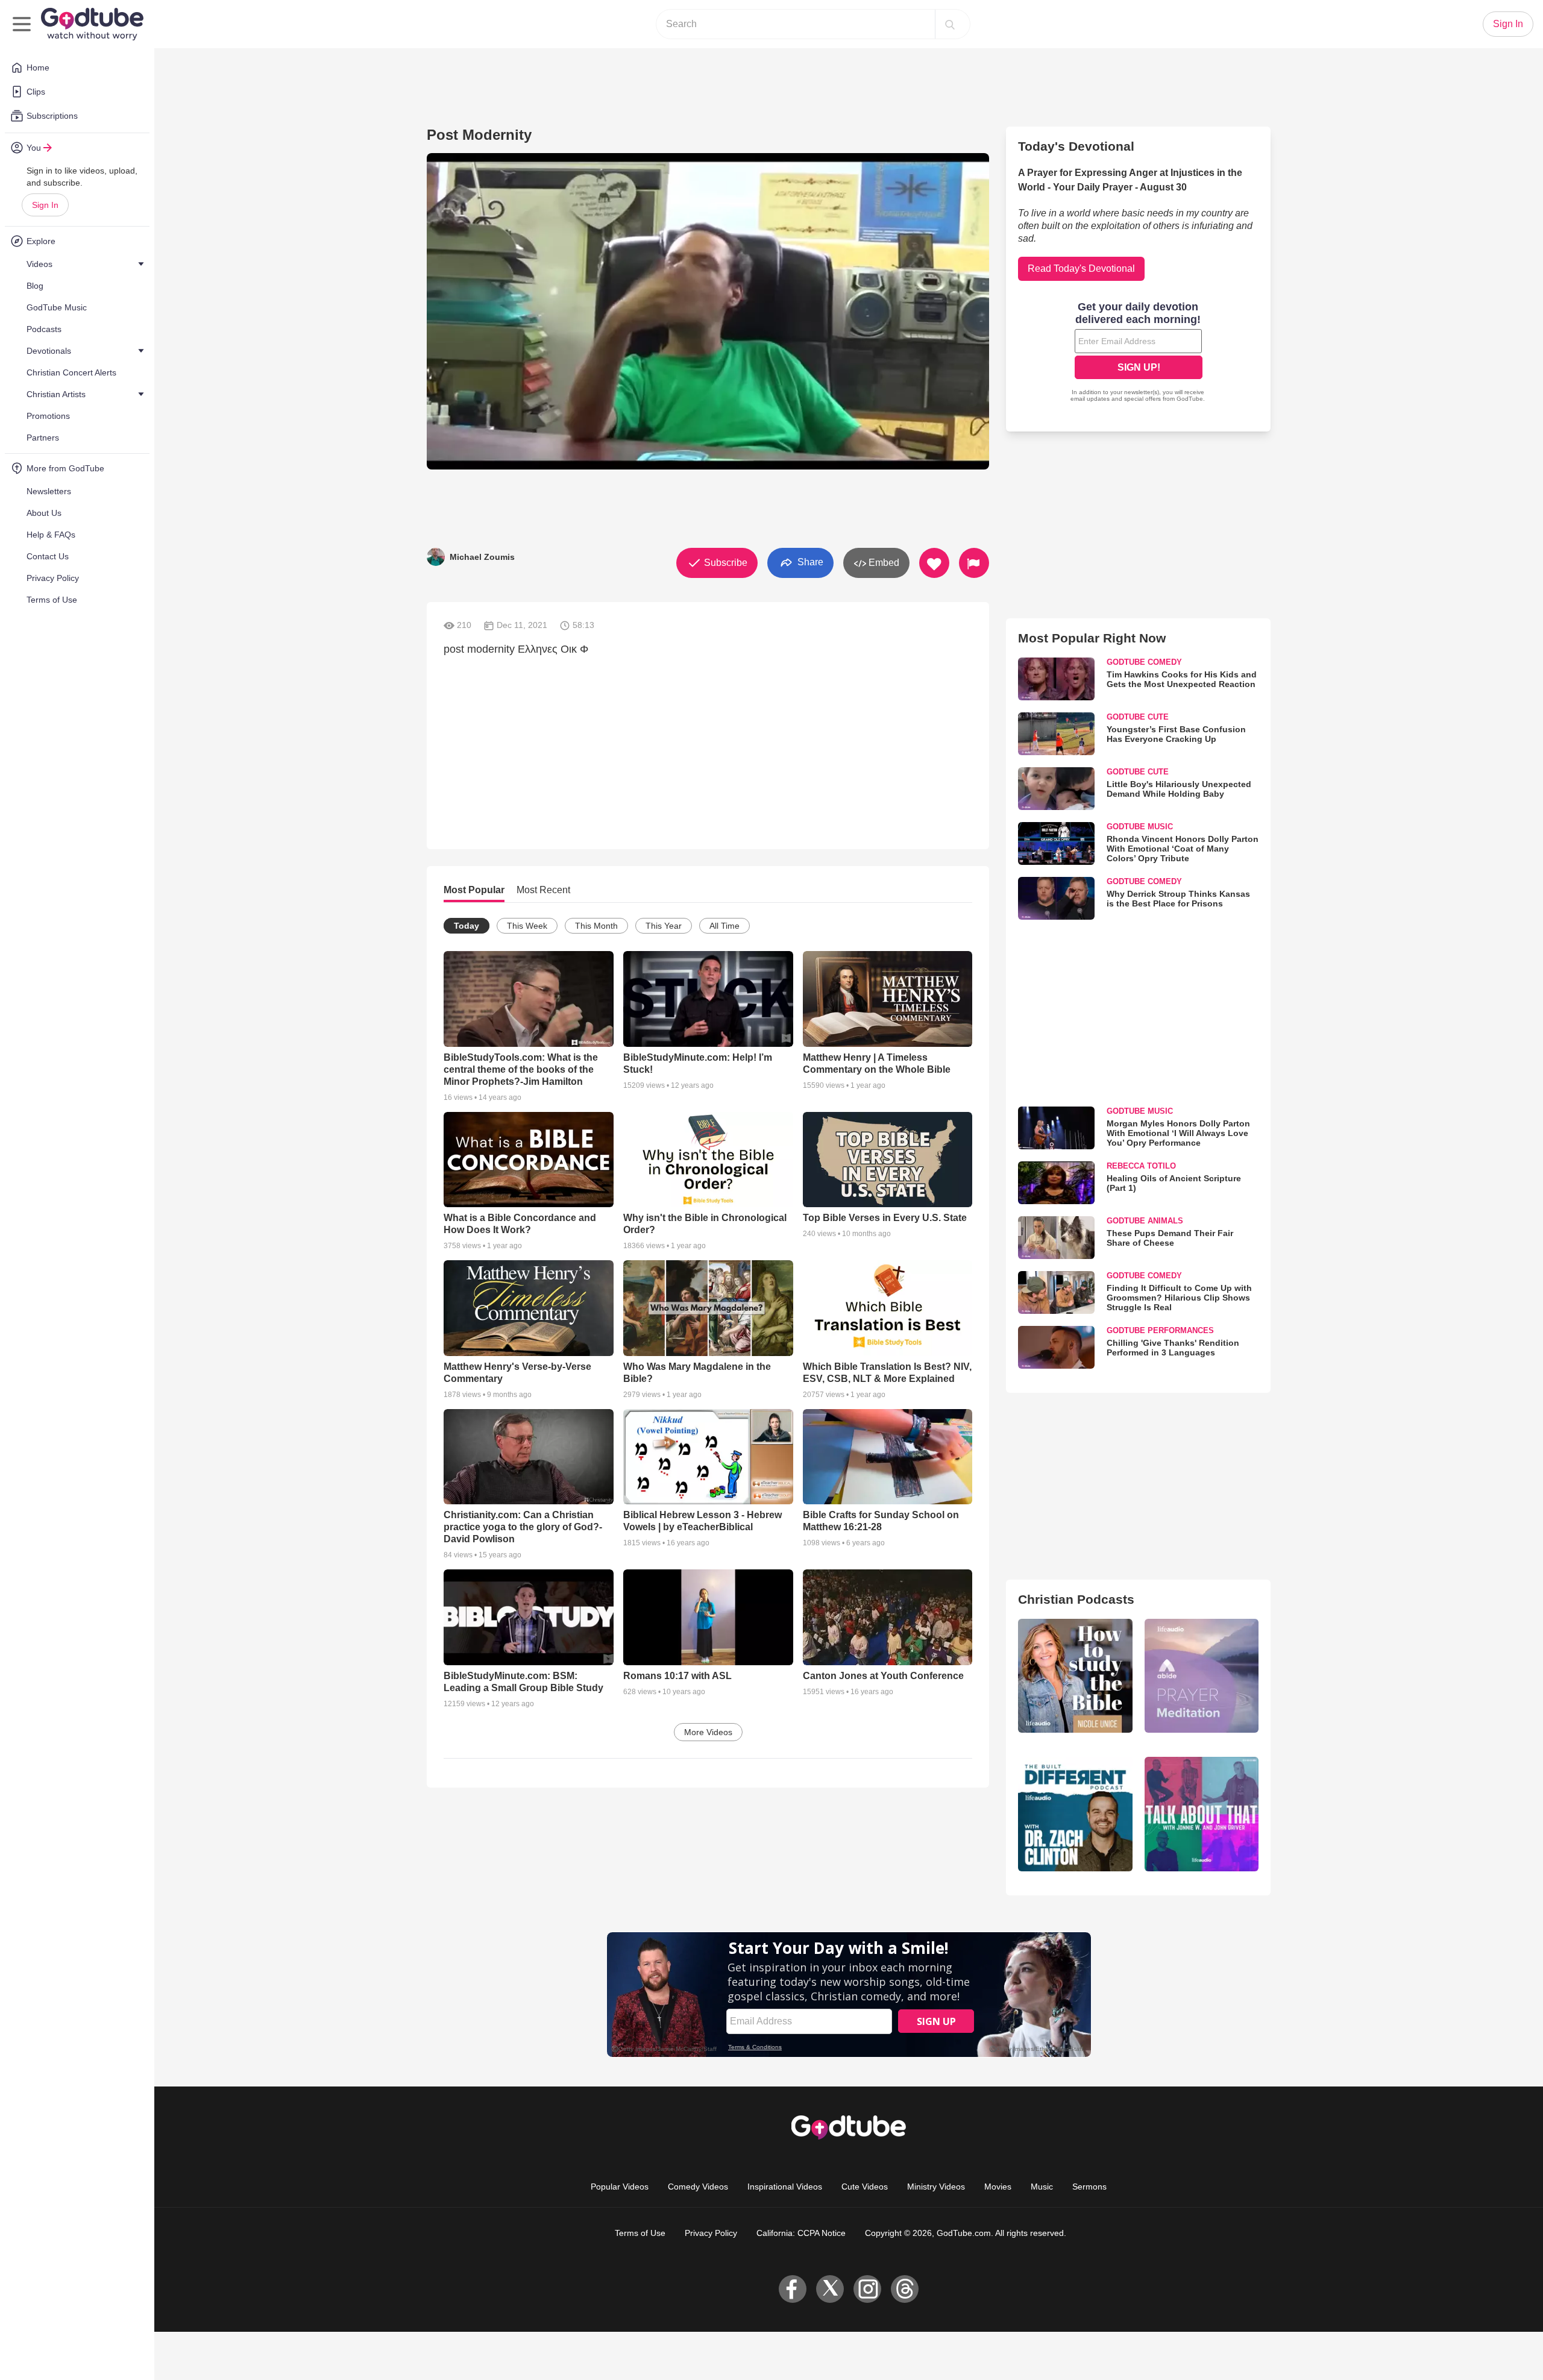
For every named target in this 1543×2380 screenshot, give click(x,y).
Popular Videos (620, 2187)
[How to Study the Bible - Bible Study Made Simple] (1075, 1676)
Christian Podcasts (1076, 1599)
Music (1042, 2187)
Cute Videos (865, 2187)
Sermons (1089, 2187)
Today (467, 926)
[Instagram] (867, 2289)
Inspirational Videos (785, 2187)
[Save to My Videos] (934, 563)
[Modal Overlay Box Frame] (1139, 353)
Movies (998, 2187)
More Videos (708, 1732)
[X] (830, 2289)
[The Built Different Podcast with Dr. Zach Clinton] (1075, 1814)
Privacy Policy (711, 2233)
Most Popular (474, 890)
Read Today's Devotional (1081, 268)
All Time (724, 926)
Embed (883, 563)
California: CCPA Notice (801, 2233)
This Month (596, 926)
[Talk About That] (1202, 1814)
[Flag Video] (974, 563)
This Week (527, 926)
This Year (664, 926)
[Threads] (905, 2289)
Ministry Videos (936, 2187)
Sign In (45, 205)
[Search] (950, 24)
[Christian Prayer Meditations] (1202, 1676)
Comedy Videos (698, 2187)
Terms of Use (640, 2233)
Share (809, 562)
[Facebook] (793, 2289)
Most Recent (543, 890)
